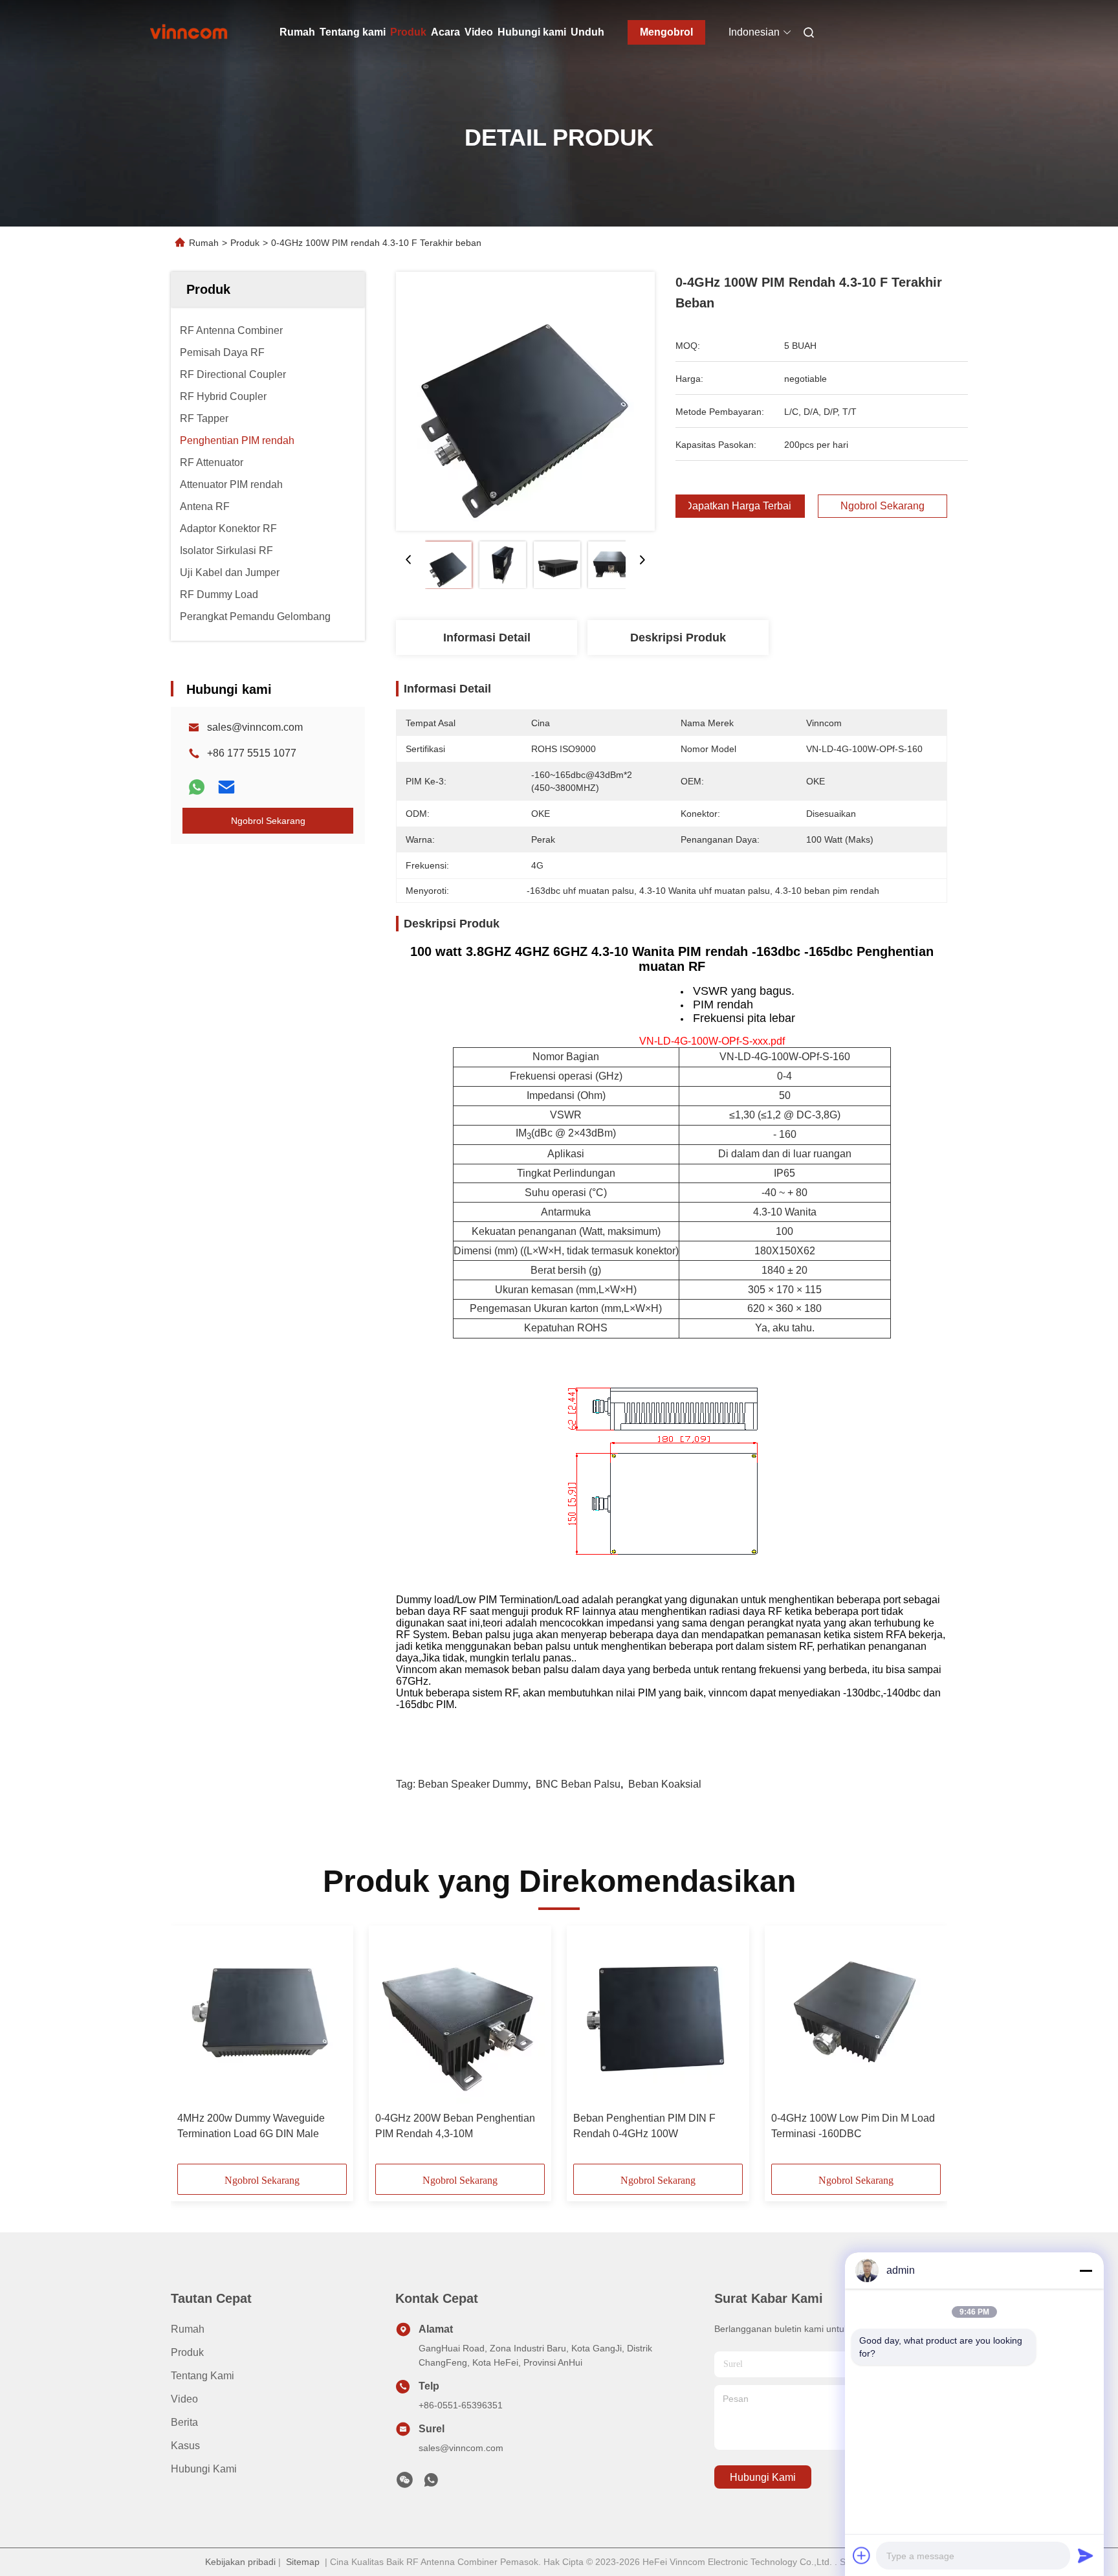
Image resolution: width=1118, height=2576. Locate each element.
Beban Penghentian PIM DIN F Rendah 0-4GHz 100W (644, 2126)
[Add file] (862, 2555)
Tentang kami (353, 32)
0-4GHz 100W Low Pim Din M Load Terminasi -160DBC (853, 2126)
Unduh (587, 32)
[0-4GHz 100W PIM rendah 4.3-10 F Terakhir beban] (525, 401)
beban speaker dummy (473, 1784)
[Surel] (226, 787)
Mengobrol (666, 32)
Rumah (297, 32)
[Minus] (1086, 2271)
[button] (194, 2049)
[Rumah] (189, 32)
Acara (445, 32)
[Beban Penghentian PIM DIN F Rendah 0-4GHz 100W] (658, 2019)
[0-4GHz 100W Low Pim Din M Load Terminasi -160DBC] (856, 2019)
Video (479, 32)
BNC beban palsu (578, 1784)
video (184, 2399)
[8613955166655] (431, 2483)
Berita (184, 2422)
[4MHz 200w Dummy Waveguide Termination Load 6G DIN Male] (262, 2019)
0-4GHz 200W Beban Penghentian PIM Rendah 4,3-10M (455, 2126)
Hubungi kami (532, 32)
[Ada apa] (197, 787)
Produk (408, 32)
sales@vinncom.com (255, 727)
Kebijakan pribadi (240, 2562)
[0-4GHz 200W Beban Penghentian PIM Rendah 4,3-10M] (460, 2019)
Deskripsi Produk (678, 638)
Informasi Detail (487, 638)
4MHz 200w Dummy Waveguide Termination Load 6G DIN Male (251, 2126)
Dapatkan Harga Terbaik (740, 506)
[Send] (1086, 2555)
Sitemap (303, 2562)
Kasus (185, 2446)
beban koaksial (665, 1784)
